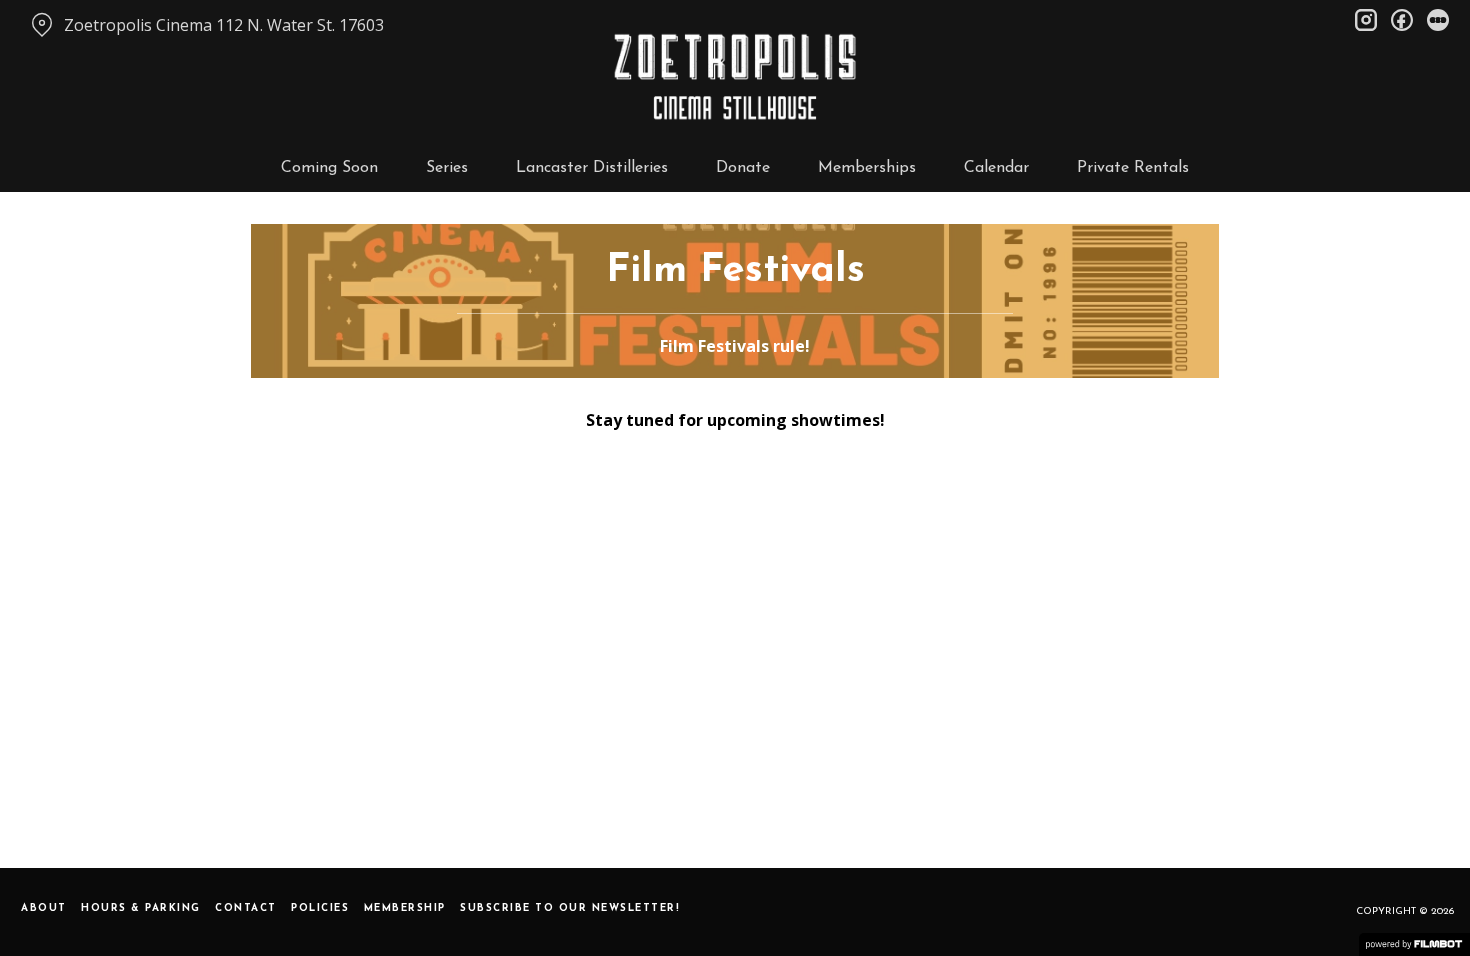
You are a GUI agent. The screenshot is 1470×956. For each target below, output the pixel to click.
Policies (320, 908)
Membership (405, 908)
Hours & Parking (141, 908)
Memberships (867, 168)
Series (447, 168)
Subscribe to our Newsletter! (570, 908)
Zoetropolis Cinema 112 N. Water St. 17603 (224, 25)
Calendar (996, 168)
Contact (246, 908)
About (44, 908)
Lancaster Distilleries (592, 168)
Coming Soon (329, 168)
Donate (743, 168)
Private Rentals (1133, 168)
